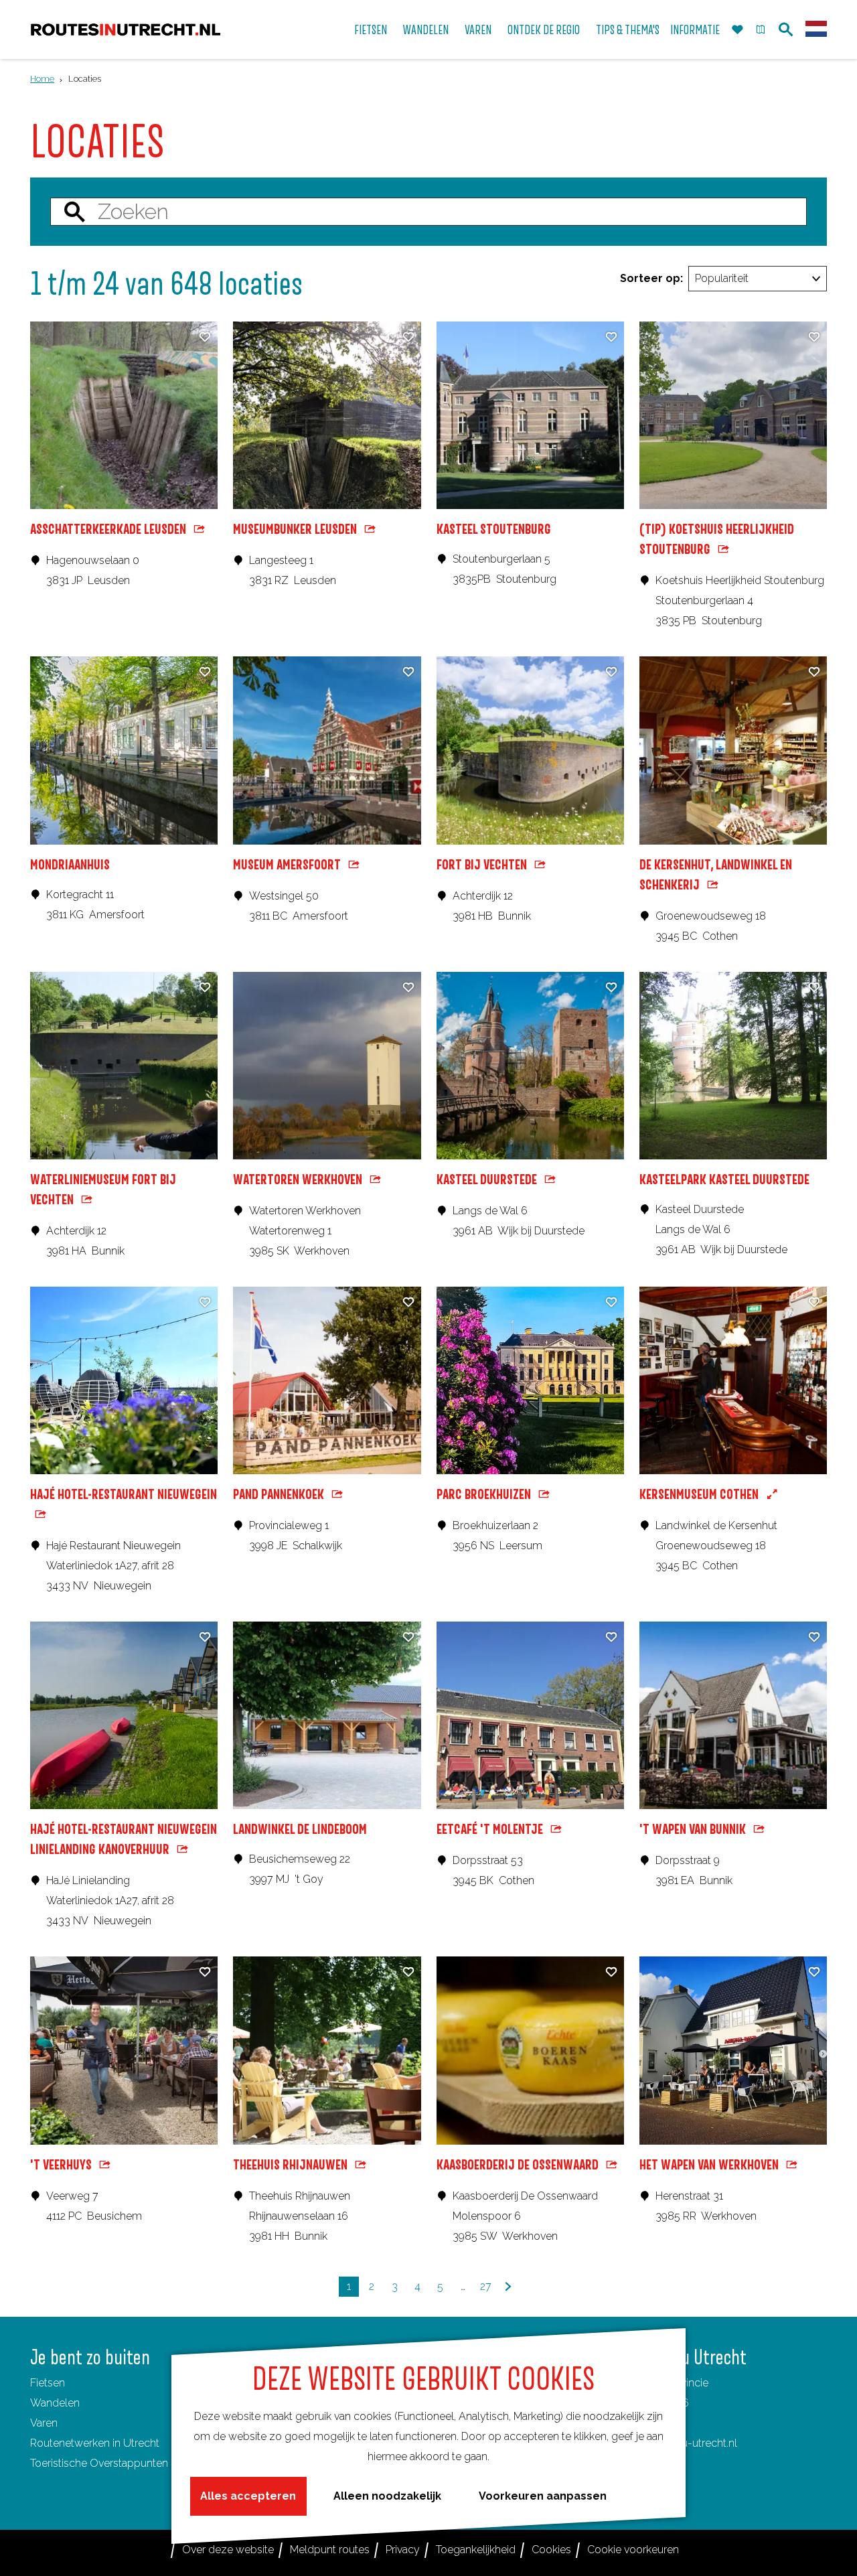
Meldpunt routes (330, 2550)
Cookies (551, 2550)
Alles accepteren (248, 2496)
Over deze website (228, 2550)
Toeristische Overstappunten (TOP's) (118, 2463)
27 (487, 2288)
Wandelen (55, 2403)
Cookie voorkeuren (633, 2550)
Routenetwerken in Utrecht (95, 2443)
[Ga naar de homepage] (126, 30)
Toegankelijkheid (476, 2550)
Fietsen (48, 2383)
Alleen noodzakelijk (387, 2496)
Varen (44, 2423)
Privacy (403, 2550)
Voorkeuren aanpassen (543, 2496)
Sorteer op (651, 278)
